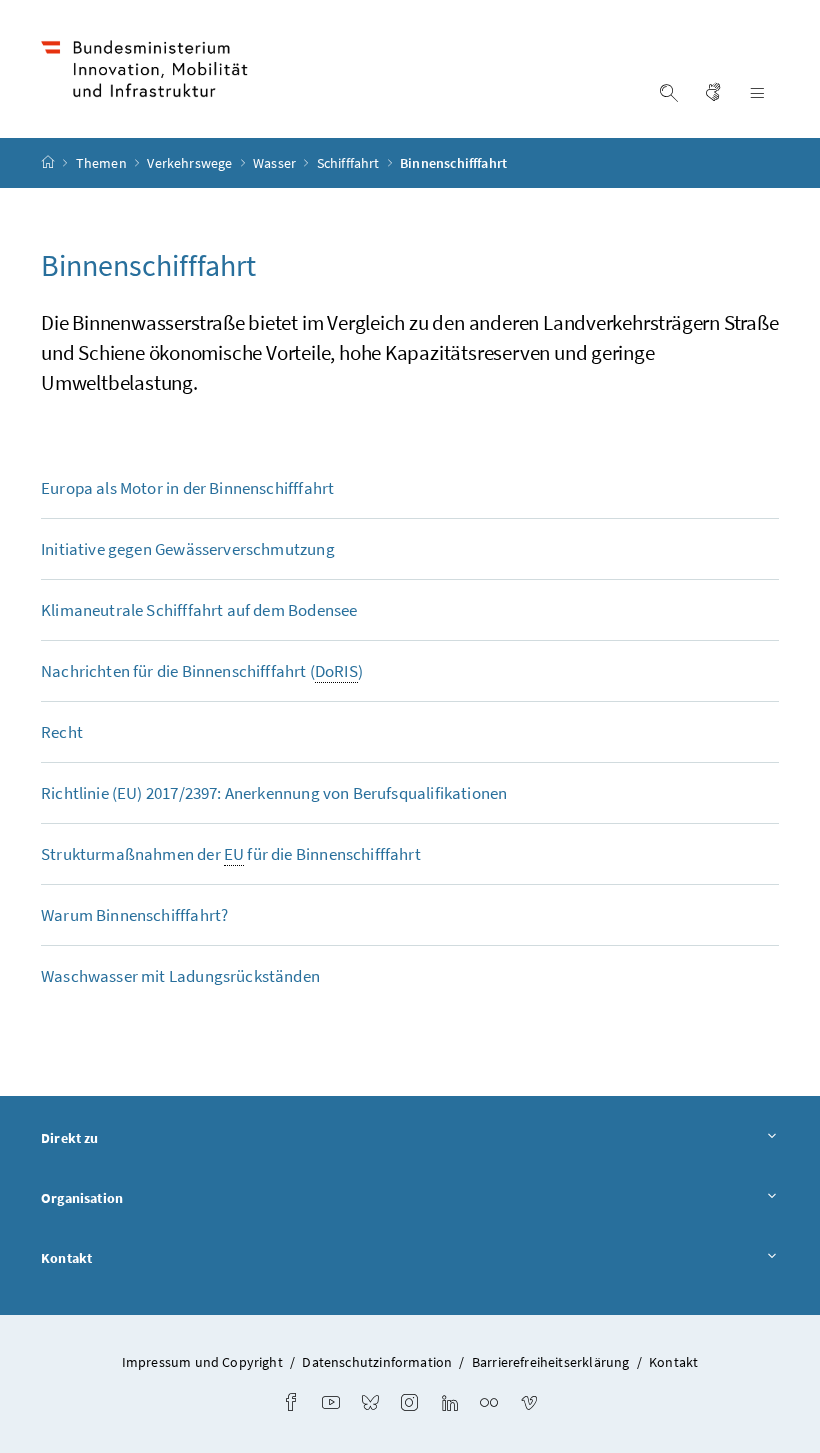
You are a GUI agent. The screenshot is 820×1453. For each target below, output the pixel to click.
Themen (103, 163)
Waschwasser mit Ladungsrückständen (180, 976)
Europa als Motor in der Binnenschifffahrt (187, 488)
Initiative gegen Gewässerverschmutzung (188, 549)
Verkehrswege (191, 163)
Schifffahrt (350, 163)
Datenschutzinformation (377, 1362)
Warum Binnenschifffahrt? (134, 915)
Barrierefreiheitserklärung (551, 1362)
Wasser (276, 163)
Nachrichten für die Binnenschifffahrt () (202, 671)
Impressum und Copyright (202, 1362)
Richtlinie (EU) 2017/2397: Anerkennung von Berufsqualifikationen (274, 793)
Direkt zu (70, 1138)
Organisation (82, 1198)
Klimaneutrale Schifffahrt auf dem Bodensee (199, 610)
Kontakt (66, 1258)
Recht (62, 732)
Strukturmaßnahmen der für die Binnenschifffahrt (231, 854)
